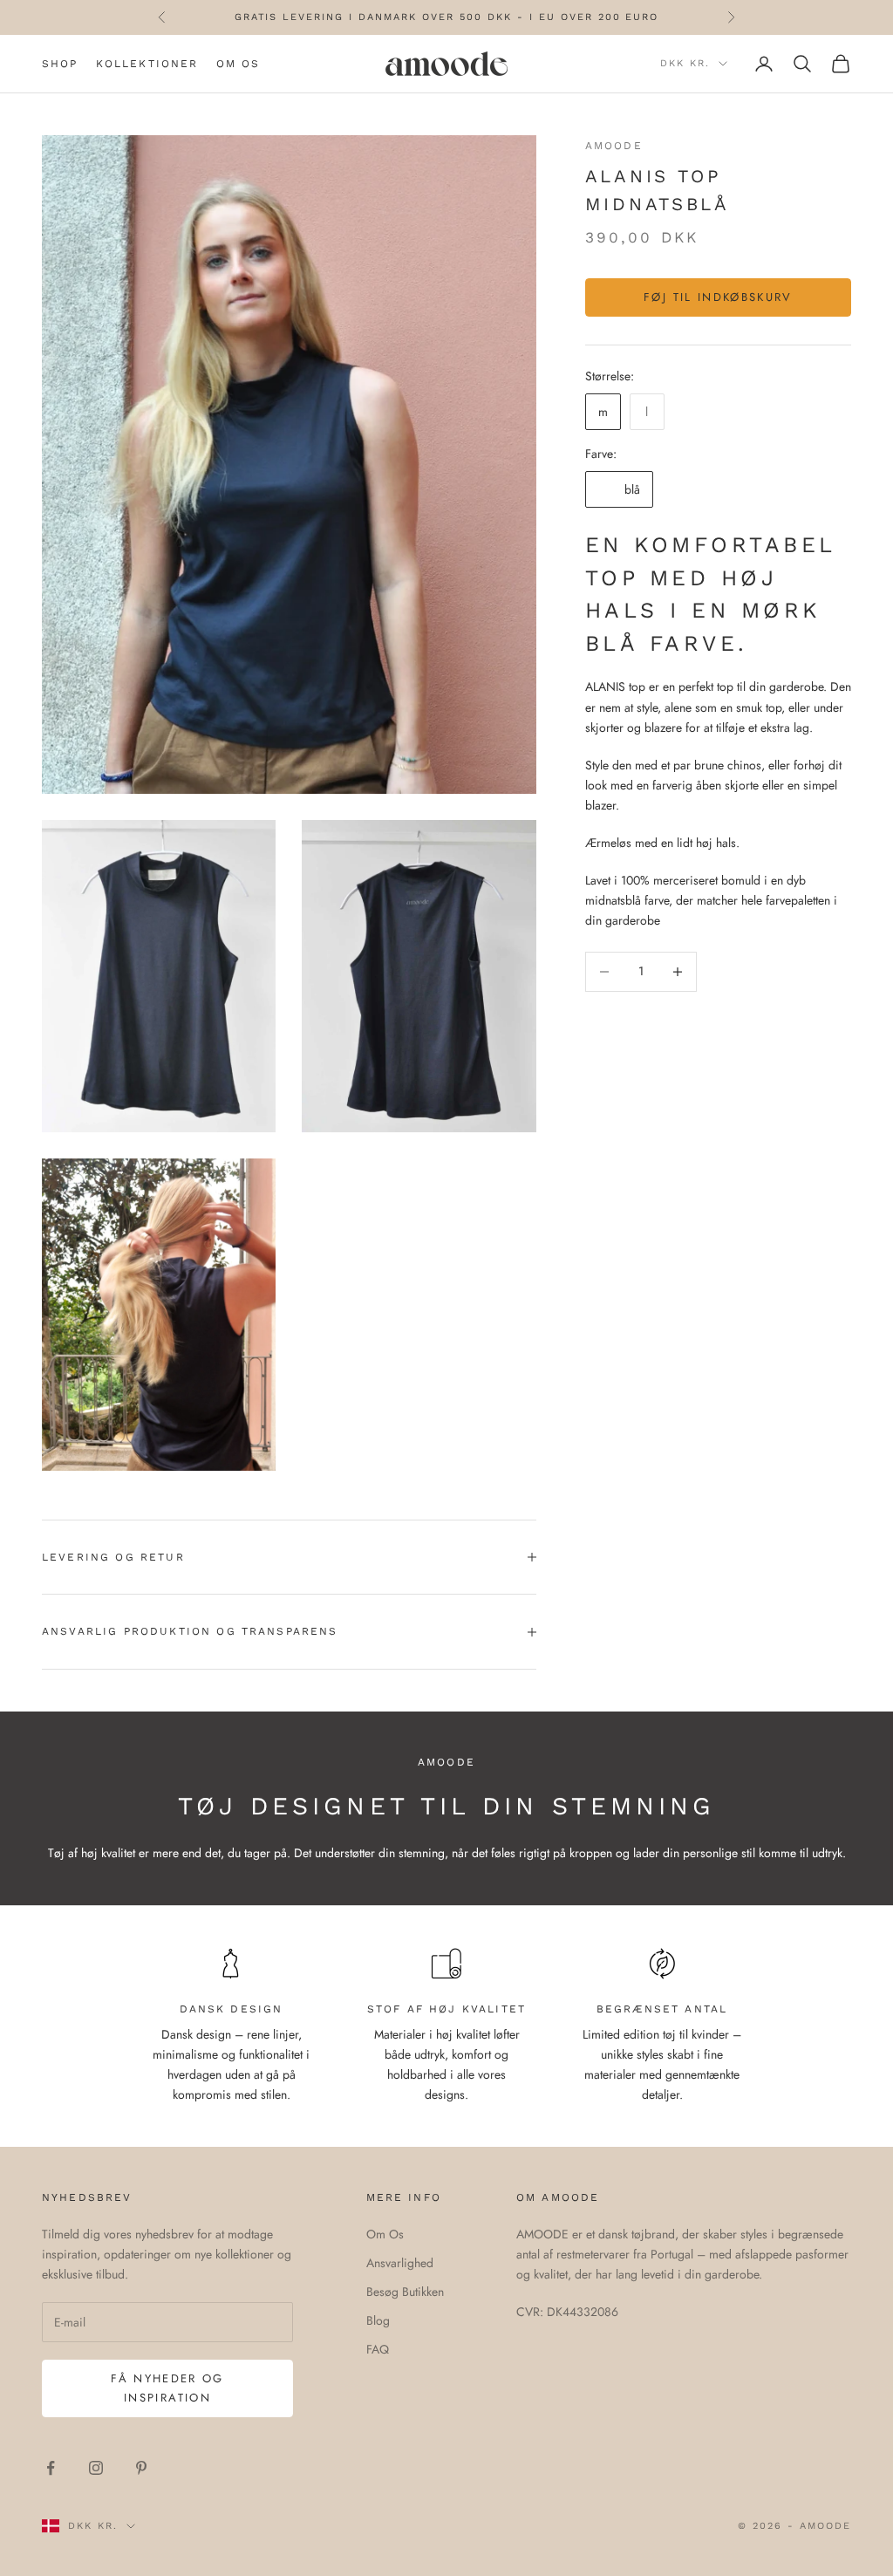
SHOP (60, 64)
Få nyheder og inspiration (167, 2388)
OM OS (239, 64)
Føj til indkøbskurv (718, 297)
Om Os (385, 2234)
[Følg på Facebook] (51, 2468)
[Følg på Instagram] (96, 2468)
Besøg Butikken (405, 2292)
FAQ (378, 2349)
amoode (614, 146)
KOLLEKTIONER (147, 64)
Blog (378, 2320)
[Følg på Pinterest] (141, 2468)
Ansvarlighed (400, 2263)
